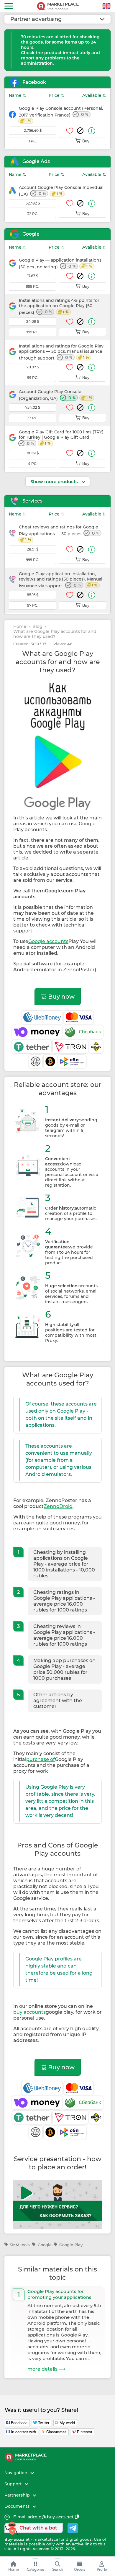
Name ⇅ (18, 95)
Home (20, 627)
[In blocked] (80, 131)
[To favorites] (70, 131)
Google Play (71, 2245)
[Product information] (92, 131)
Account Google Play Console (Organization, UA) (55, 395)
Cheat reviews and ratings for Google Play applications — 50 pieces (59, 533)
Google (45, 2245)
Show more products (55, 482)
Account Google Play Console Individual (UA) (61, 191)
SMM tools (20, 2245)
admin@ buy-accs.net (51, 2517)
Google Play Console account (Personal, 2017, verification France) (61, 114)
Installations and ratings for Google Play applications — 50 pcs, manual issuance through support (61, 352)
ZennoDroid (58, 1506)
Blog (37, 627)
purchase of (41, 1759)
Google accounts (48, 941)
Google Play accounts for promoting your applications (59, 2294)
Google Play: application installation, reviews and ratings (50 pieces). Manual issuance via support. (61, 580)
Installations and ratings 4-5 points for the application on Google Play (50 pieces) (59, 306)
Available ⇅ (94, 95)
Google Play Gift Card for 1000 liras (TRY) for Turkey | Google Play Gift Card (61, 438)
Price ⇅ (56, 95)
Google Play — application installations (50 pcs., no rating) (60, 263)
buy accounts (29, 2012)
